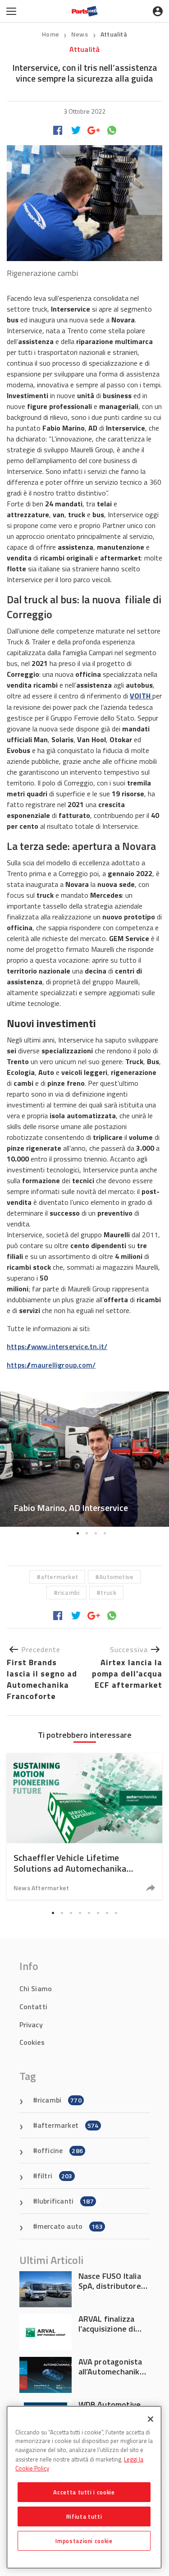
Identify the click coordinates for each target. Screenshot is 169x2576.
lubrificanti (66, 2201)
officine (60, 2150)
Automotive (116, 1577)
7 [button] (107, 1913)
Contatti (34, 2007)
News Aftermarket (41, 1888)
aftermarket (59, 1577)
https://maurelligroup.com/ (51, 1365)
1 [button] (78, 1534)
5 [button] (89, 1913)
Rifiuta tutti (84, 2516)
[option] (84, 1459)
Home (50, 34)
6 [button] (98, 1913)
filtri (55, 2176)
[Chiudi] (151, 2419)
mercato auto (70, 2226)
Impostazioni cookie (84, 2541)
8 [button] (116, 1913)
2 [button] (87, 1534)
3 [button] (96, 1534)
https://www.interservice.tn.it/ (57, 1346)
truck (108, 1592)
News (80, 34)
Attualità (114, 34)
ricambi (69, 1592)
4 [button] (105, 1534)
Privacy (31, 2025)
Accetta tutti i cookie (84, 2492)
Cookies (32, 2042)
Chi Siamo (36, 1988)
